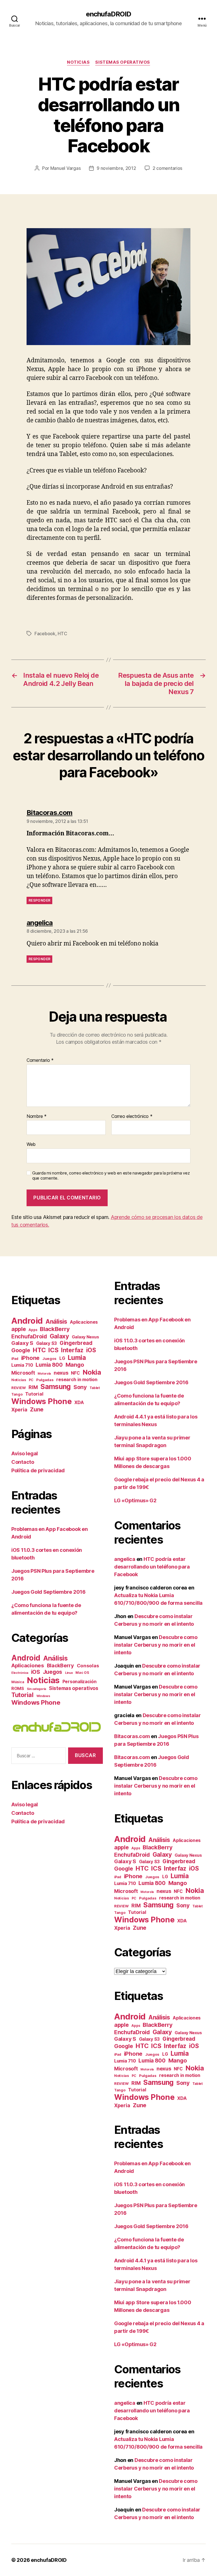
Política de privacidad (38, 1470)
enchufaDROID (108, 14)
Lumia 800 (49, 1365)
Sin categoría (37, 1689)
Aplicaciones (84, 1322)
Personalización (80, 1682)
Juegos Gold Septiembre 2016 (48, 1592)
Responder (39, 900)
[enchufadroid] (57, 1727)
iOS (91, 1350)
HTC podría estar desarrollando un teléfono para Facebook (152, 1567)
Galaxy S (22, 1343)
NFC (75, 1373)
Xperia (19, 1410)
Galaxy (59, 1336)
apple (19, 1329)
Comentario (40, 1060)
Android (27, 1321)
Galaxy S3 (47, 1343)
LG (62, 1358)
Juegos (49, 1358)
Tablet (95, 1388)
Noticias (78, 62)
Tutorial (34, 1394)
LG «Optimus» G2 (135, 1500)
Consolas (88, 1666)
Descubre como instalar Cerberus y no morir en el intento (156, 1645)
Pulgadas (45, 1380)
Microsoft (23, 1373)
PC (31, 1380)
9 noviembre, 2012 (116, 168)
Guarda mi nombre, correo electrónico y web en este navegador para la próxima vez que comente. (111, 1176)
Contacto (23, 1462)
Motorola (44, 1374)
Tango (17, 1394)
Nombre (37, 1116)
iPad (15, 1359)
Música (18, 1682)
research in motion (77, 1379)
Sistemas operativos (122, 62)
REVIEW (19, 1388)
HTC (62, 634)
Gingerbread (76, 1343)
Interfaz (72, 1350)
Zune (37, 1409)
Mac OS (82, 1673)
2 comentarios (168, 168)
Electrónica (20, 1673)
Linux (69, 1673)
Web (31, 1144)
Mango (75, 1365)
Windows (43, 1696)
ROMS (18, 1689)
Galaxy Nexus (85, 1337)
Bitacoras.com (132, 1736)
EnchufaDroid (29, 1337)
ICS (53, 1350)
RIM (33, 1387)
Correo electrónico (132, 1116)
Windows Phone (42, 1401)
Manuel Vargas (66, 168)
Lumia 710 (22, 1365)
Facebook (45, 634)
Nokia (92, 1372)
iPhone (30, 1358)
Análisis (56, 1322)
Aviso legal (25, 1453)
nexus (61, 1373)
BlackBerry (55, 1329)
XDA (79, 1402)
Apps (33, 1330)
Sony (80, 1387)
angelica (125, 1559)
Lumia (77, 1357)
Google (21, 1350)
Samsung (56, 1387)
